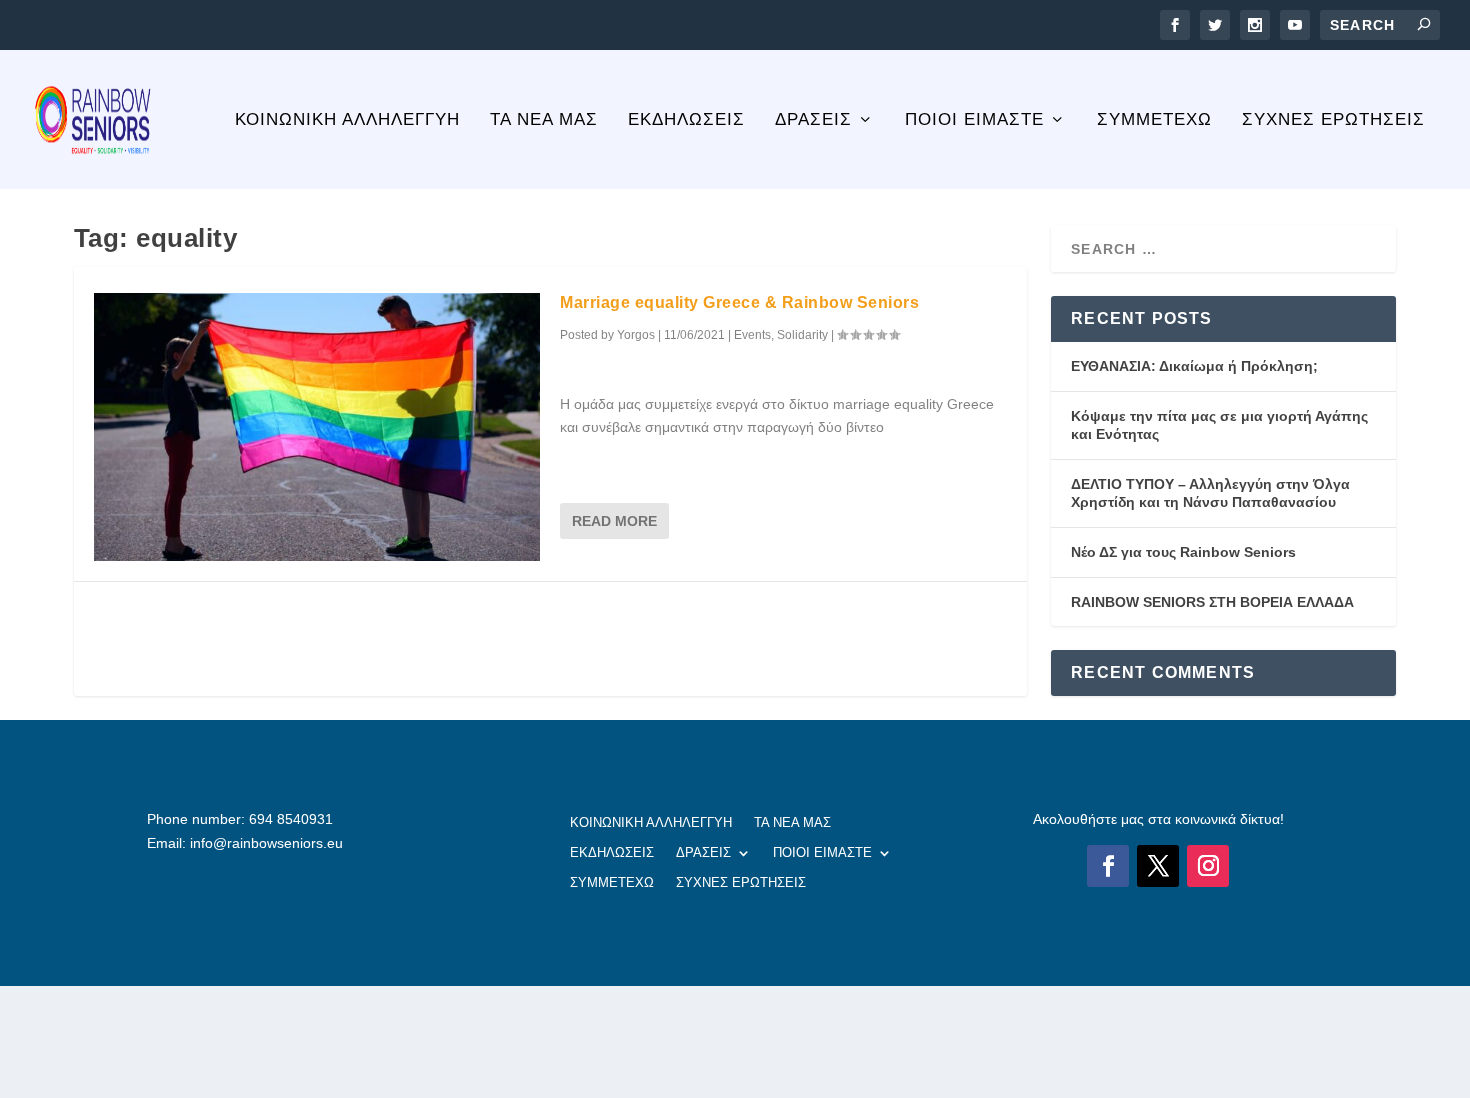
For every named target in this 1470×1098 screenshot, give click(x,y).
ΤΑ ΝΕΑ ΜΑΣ (544, 120)
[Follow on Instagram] (1208, 866)
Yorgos (636, 335)
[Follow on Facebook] (1108, 866)
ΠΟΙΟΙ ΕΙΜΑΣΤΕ (974, 120)
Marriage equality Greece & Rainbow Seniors (739, 302)
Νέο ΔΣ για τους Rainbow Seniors (1183, 552)
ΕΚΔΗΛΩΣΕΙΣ (686, 120)
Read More (614, 521)
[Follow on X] (1158, 866)
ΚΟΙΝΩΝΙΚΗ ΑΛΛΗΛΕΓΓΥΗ (347, 120)
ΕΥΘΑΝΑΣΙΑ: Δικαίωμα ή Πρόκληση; (1194, 366)
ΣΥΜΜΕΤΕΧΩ (1154, 120)
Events (752, 335)
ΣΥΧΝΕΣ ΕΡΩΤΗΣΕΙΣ (1333, 120)
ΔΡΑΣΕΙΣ (813, 120)
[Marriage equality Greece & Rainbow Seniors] (317, 427)
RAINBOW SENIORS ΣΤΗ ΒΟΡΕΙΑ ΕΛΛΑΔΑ (1212, 602)
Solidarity (802, 335)
